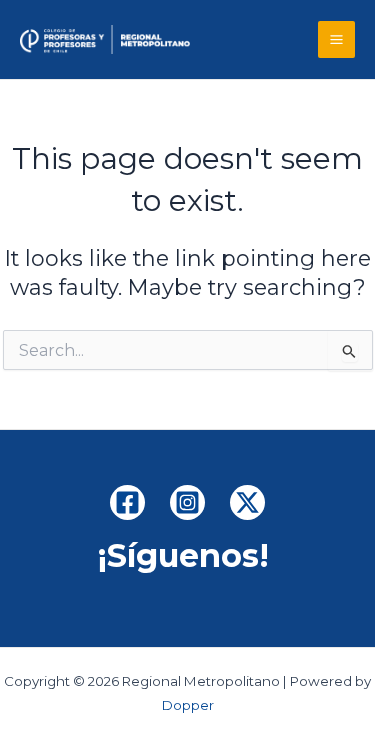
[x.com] (247, 502)
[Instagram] (187, 502)
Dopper (188, 705)
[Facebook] (127, 502)
